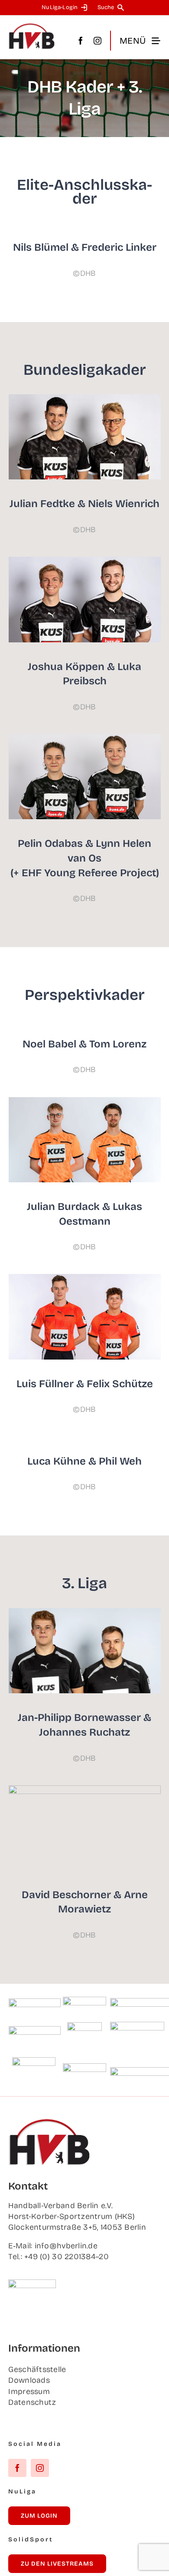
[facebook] (81, 41)
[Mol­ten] (35, 2002)
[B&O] (34, 2061)
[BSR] (84, 2026)
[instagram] (97, 41)
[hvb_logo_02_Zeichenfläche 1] (32, 27)
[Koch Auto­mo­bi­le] (35, 2030)
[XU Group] (84, 2067)
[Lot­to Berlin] (84, 2001)
